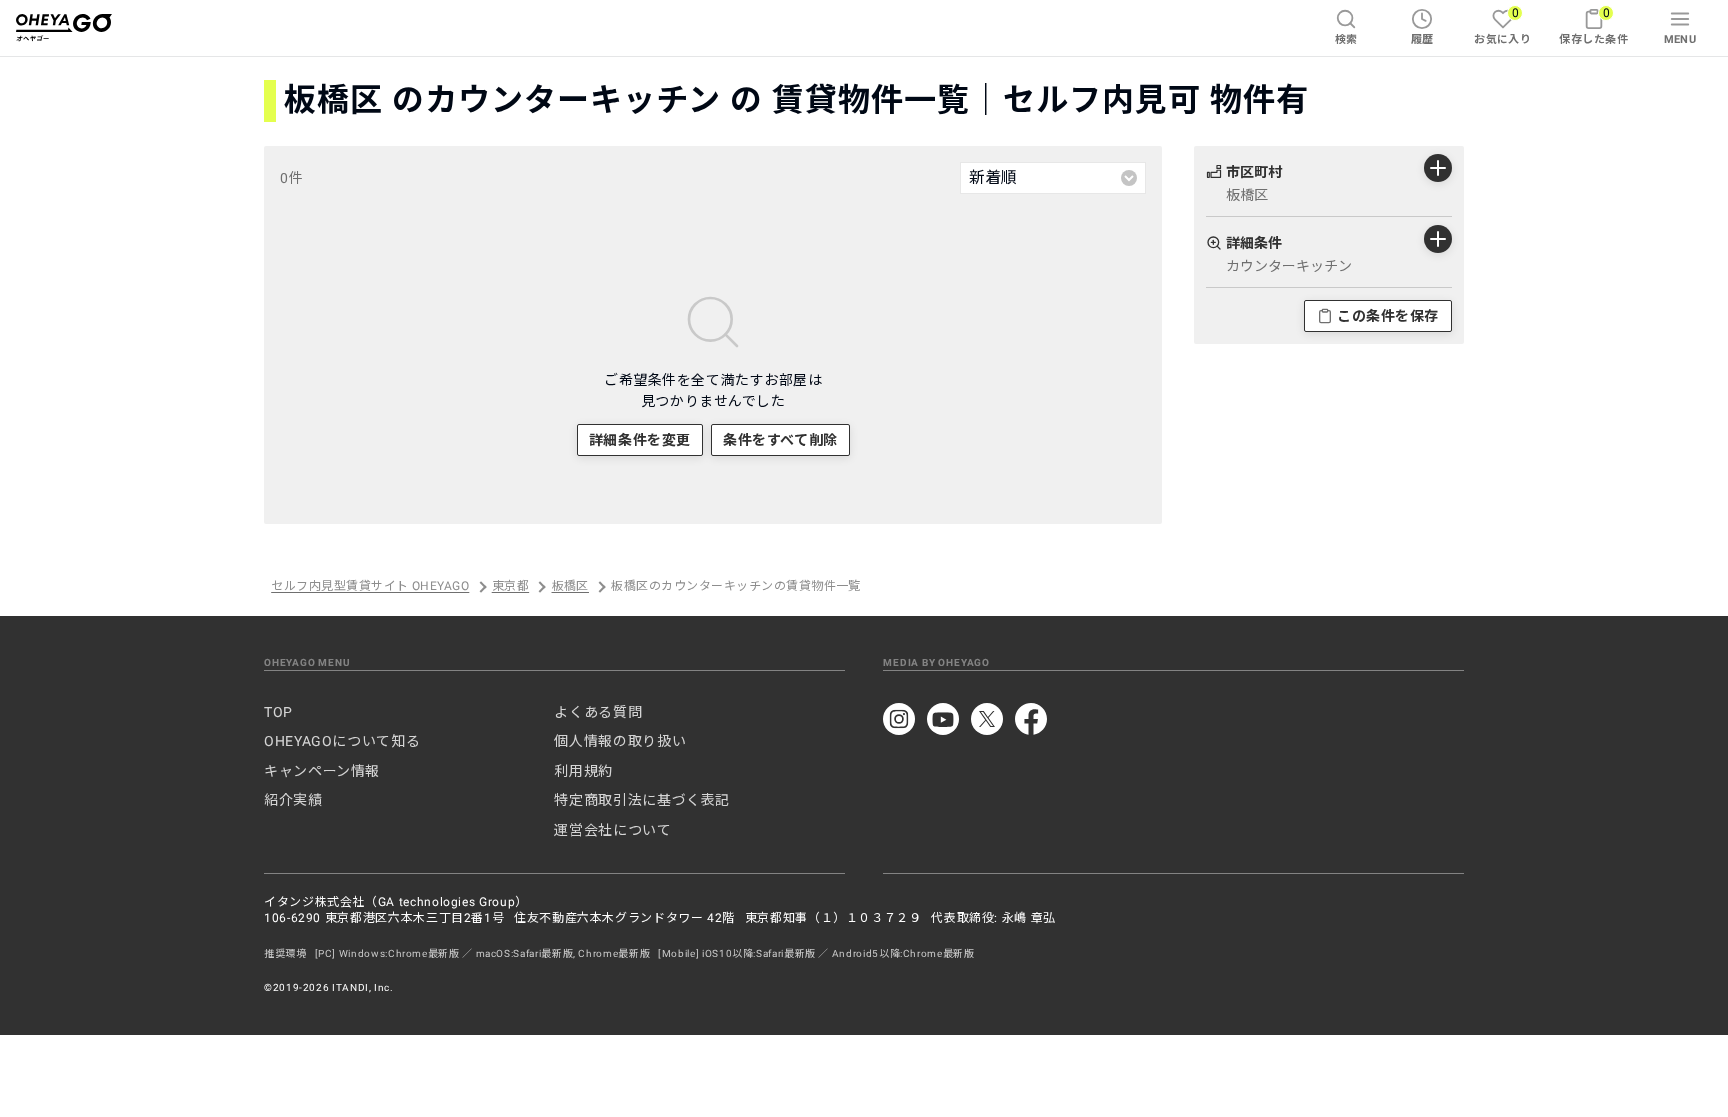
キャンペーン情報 (322, 771)
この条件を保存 (1388, 316)
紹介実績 (293, 800)
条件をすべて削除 (780, 440)
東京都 (510, 587)
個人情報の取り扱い (620, 741)
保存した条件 (1593, 25)
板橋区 (570, 587)
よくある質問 (598, 712)
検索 (1346, 39)
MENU (1680, 39)
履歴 (1422, 39)
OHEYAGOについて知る (342, 741)
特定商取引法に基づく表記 (642, 800)
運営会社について (612, 830)
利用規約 (583, 771)
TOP (278, 712)
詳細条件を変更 (640, 440)
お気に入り (1502, 25)
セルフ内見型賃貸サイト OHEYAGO (370, 587)
